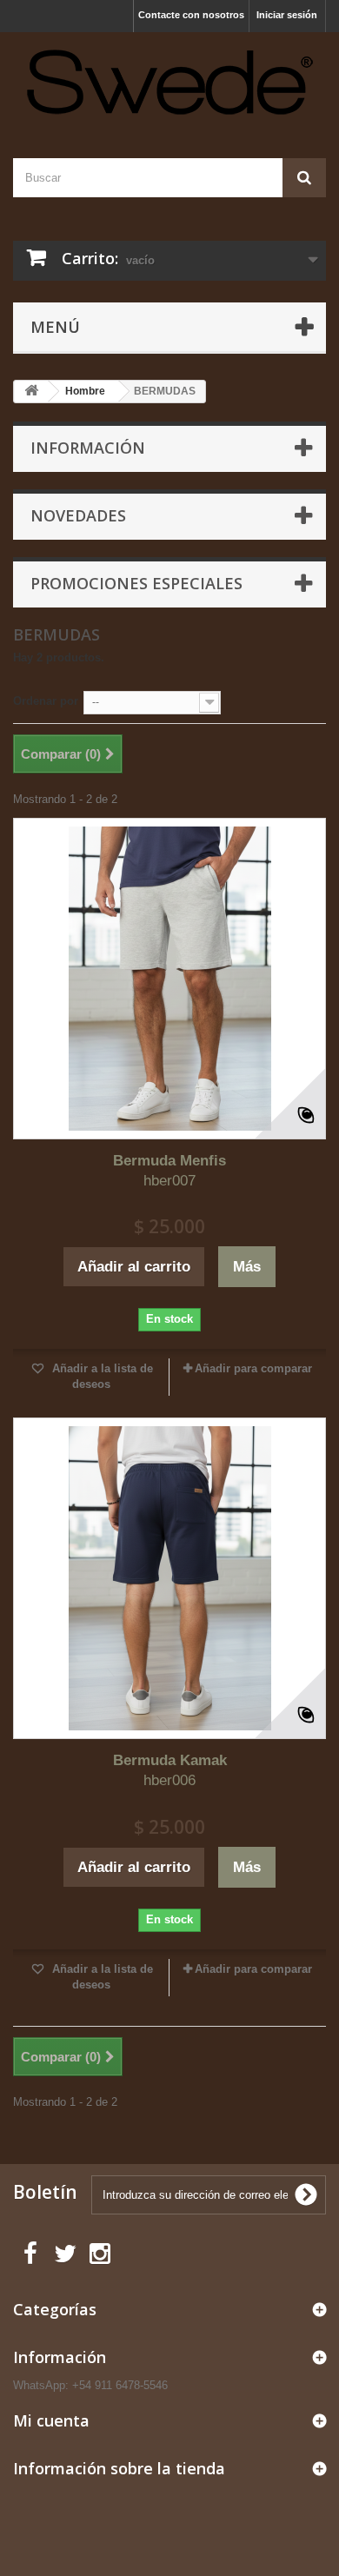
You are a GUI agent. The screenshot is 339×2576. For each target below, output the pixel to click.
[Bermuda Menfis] (169, 979)
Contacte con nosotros (191, 15)
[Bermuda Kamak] (169, 1578)
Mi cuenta (51, 2420)
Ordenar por (46, 701)
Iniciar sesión (287, 15)
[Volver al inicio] (31, 392)
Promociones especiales (136, 583)
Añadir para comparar (253, 1368)
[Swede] (169, 80)
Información (88, 448)
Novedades (78, 515)
